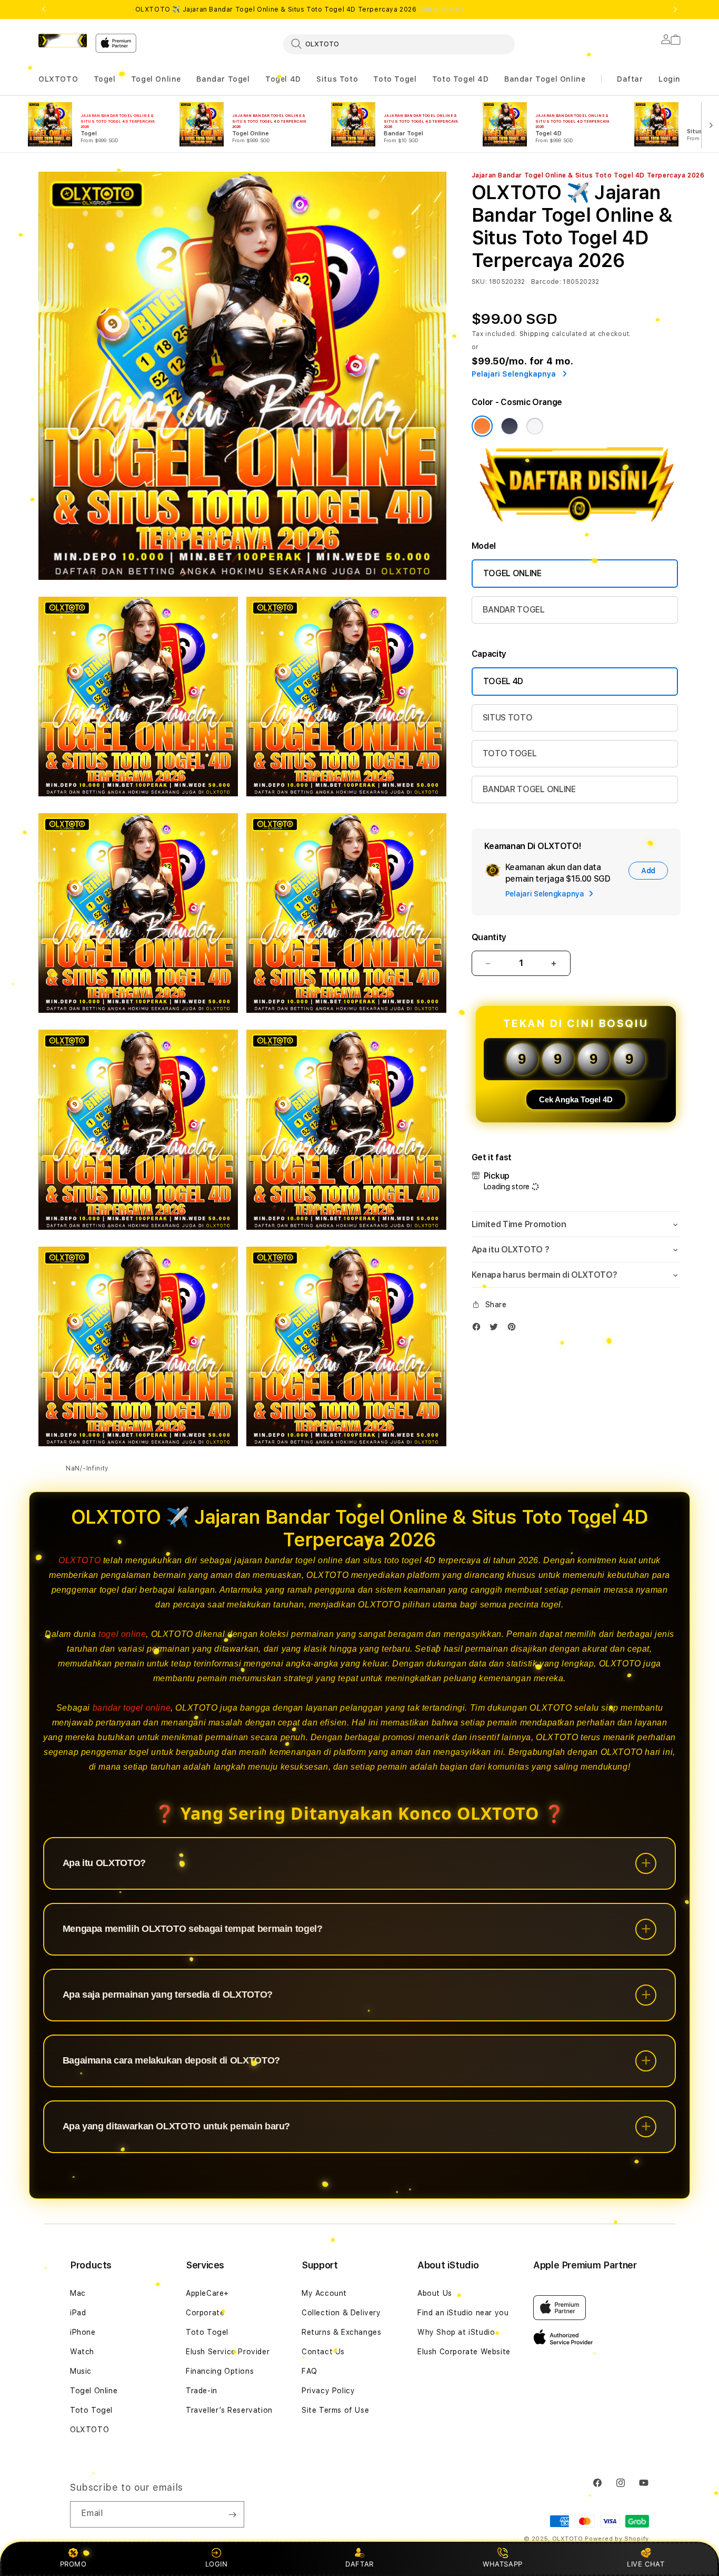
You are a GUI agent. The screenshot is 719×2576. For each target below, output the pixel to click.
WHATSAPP (503, 2564)
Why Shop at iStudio (456, 2332)
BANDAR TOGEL (514, 610)
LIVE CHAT (646, 2564)
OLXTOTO (58, 79)
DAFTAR (359, 2564)
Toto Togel (395, 79)
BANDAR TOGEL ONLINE (529, 789)
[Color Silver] (535, 426)
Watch (82, 2352)
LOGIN (217, 2564)
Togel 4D (283, 79)
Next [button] (675, 9)
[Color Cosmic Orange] (482, 426)
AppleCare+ (207, 2293)
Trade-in (202, 2391)
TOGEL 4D (503, 681)
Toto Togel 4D (461, 79)
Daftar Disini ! (441, 9)
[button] (58, 79)
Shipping (535, 334)
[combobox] (399, 44)
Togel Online (156, 79)
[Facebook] (479, 1329)
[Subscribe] (232, 2514)
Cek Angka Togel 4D (576, 1099)
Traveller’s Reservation (229, 2410)
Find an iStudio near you (463, 2313)
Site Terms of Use (335, 2410)
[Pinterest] (514, 1329)
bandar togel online (132, 1708)
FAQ (309, 2371)
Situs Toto (337, 79)
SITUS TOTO (508, 718)
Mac (78, 2293)
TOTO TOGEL (510, 753)
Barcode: (546, 282)
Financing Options (220, 2371)
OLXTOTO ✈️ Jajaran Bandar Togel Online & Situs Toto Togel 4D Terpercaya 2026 (300, 9)
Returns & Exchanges (341, 2332)
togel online (122, 1634)
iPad (78, 2313)
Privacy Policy (328, 2391)
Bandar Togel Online (545, 79)
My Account (324, 2293)
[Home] (63, 41)
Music (81, 2371)
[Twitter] (496, 1329)
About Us (435, 2293)
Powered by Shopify (617, 2539)
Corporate (205, 2313)
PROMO (73, 2564)
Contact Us (323, 2352)
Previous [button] (44, 9)
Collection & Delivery (341, 2313)
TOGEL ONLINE (512, 573)
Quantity (489, 937)
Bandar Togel (223, 79)
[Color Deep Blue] (510, 426)
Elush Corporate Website (464, 2352)
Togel (105, 79)
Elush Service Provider (228, 2352)
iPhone (83, 2332)
